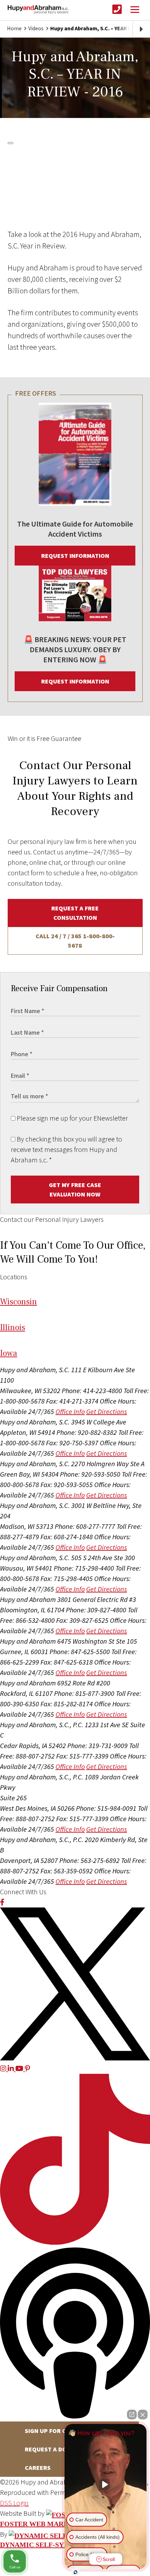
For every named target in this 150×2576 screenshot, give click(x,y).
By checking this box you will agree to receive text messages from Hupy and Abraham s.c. (66, 1149)
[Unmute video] (106, 2484)
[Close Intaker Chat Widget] (143, 2415)
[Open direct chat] (132, 2415)
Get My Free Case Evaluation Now (75, 1190)
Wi (18, 1302)
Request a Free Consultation (75, 913)
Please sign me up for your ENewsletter (72, 1118)
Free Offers (36, 393)
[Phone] (117, 10)
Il (13, 1327)
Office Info (70, 1411)
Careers (38, 2468)
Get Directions (107, 1411)
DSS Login (14, 2503)
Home (14, 28)
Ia (9, 1353)
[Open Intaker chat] (76, 2572)
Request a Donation (57, 2449)
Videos (36, 28)
